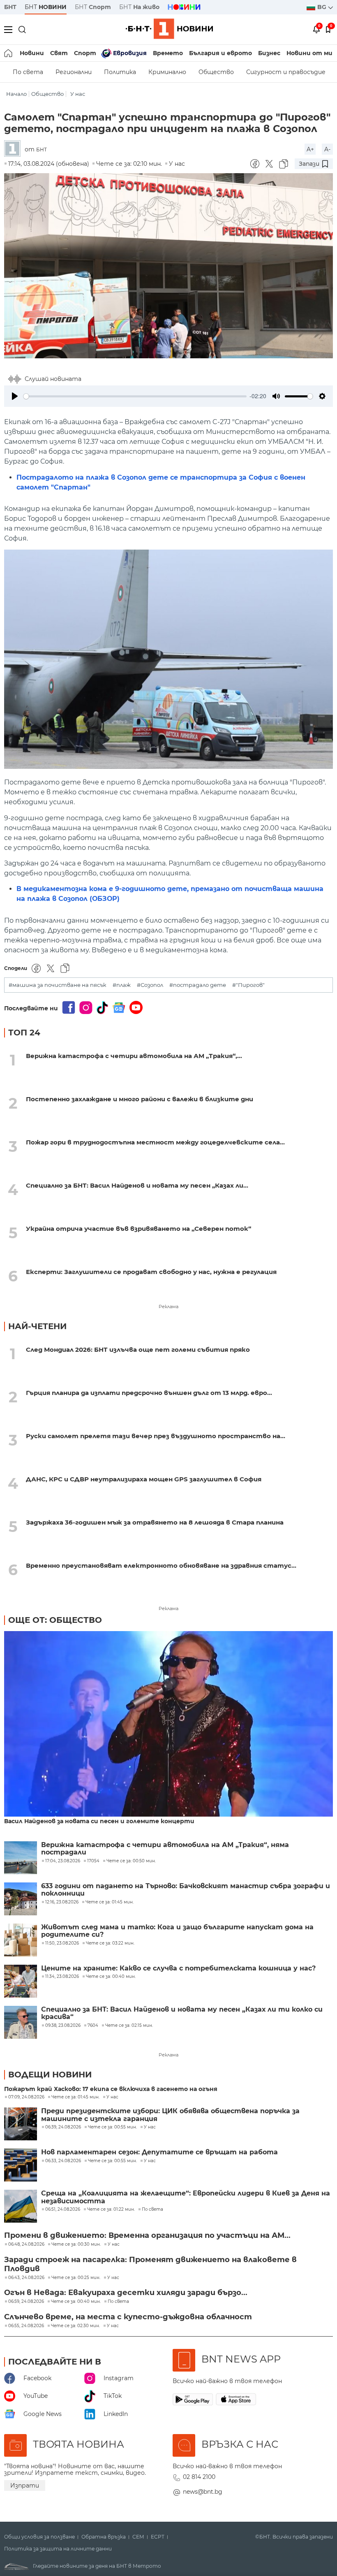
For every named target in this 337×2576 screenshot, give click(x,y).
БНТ (10, 7)
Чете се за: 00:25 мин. (76, 2278)
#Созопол (150, 985)
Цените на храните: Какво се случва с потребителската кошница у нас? (178, 1968)
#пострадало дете (198, 985)
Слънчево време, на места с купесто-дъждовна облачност (128, 2317)
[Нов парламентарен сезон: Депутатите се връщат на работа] (21, 2165)
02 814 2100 (199, 2477)
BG (323, 7)
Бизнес (269, 53)
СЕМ (138, 2537)
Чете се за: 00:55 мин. (112, 2127)
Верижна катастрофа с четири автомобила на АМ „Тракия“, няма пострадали (165, 1849)
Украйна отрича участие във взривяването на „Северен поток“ (138, 1229)
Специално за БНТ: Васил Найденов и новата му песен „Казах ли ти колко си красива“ (182, 2013)
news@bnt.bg (203, 2492)
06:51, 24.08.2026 (63, 2209)
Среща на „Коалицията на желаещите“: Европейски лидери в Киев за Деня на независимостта (186, 2197)
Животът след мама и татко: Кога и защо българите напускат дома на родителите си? (177, 1931)
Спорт (85, 53)
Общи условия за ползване (39, 2537)
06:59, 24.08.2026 (26, 2302)
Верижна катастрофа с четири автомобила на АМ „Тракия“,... (134, 1056)
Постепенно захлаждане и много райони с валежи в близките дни (140, 1099)
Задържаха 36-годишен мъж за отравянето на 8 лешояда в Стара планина (155, 1522)
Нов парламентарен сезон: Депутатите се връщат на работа (159, 2152)
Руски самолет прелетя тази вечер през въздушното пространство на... (156, 1436)
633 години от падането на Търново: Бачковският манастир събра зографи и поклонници (186, 1890)
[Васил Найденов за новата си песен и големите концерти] (168, 1724)
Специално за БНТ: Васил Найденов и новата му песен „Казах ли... (137, 1185)
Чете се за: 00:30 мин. (76, 2244)
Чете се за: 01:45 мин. (75, 2097)
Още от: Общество (55, 1620)
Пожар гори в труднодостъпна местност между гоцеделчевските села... (155, 1142)
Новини (32, 53)
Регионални (74, 72)
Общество (216, 72)
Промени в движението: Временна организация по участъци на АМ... (147, 2235)
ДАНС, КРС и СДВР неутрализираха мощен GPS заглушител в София (144, 1479)
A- (327, 149)
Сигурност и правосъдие (286, 72)
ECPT (158, 2537)
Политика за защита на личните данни (58, 2549)
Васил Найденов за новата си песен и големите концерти (99, 1821)
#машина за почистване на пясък (58, 985)
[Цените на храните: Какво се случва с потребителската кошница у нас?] (21, 1981)
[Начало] (9, 53)
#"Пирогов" (248, 985)
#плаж (122, 985)
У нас (78, 94)
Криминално (167, 72)
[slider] (135, 396)
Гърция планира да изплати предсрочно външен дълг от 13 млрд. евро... (149, 1393)
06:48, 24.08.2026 (26, 2244)
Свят (59, 53)
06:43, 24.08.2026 (26, 2278)
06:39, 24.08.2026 (63, 2127)
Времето (168, 53)
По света (28, 72)
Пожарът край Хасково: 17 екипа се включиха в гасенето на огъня (111, 2089)
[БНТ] (14, 149)
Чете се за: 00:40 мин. (76, 2302)
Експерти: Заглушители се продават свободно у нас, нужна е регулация (151, 1272)
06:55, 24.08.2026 (26, 2326)
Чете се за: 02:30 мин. (75, 2326)
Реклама (168, 1307)
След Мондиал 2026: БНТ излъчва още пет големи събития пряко (138, 1349)
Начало (16, 94)
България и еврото (220, 53)
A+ (310, 149)
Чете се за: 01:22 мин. (111, 2209)
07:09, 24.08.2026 (26, 2097)
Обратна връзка (104, 2537)
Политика (120, 72)
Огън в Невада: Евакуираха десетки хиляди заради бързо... (126, 2293)
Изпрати (25, 2485)
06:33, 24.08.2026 (63, 2161)
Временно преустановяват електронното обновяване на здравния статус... (161, 1565)
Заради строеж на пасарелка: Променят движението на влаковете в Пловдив (150, 2264)
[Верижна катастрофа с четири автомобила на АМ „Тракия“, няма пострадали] (21, 1858)
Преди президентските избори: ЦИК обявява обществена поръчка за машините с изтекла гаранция (170, 2115)
